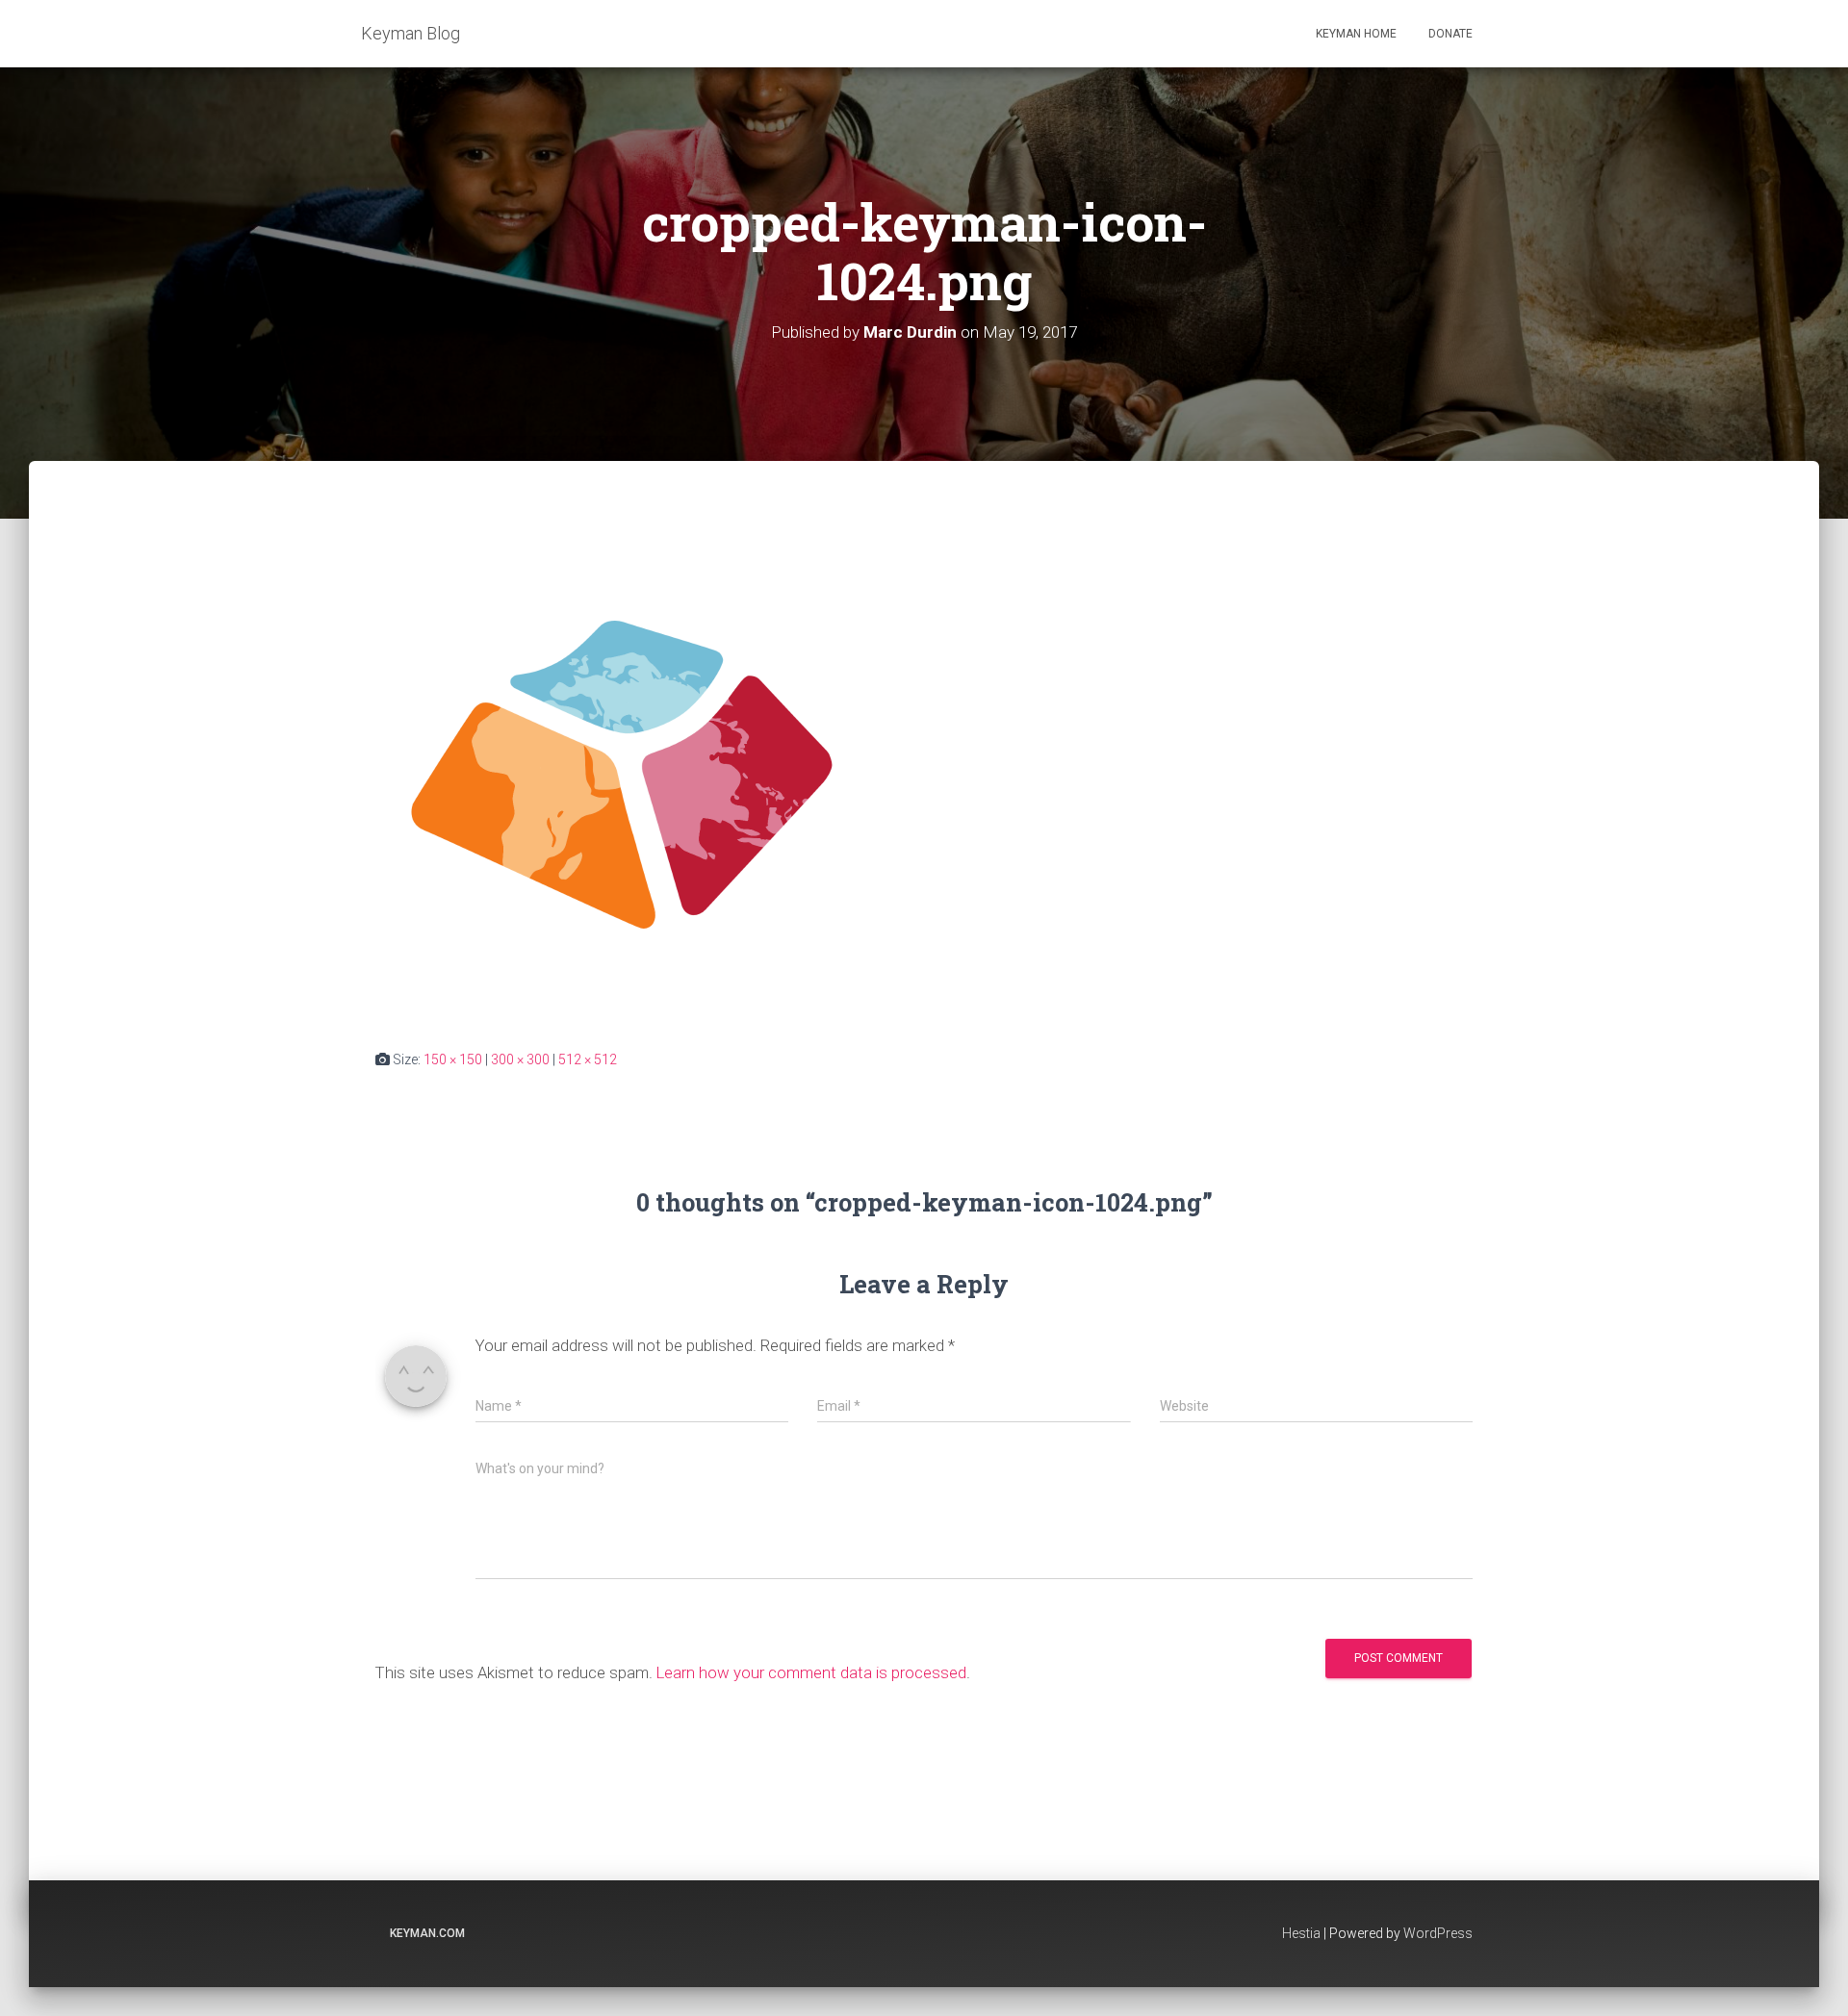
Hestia (1301, 1933)
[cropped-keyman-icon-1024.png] (622, 773)
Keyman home (1356, 34)
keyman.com (427, 1933)
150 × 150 (453, 1059)
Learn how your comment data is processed (811, 1672)
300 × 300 (520, 1059)
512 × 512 (588, 1059)
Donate (1450, 34)
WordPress (1438, 1933)
